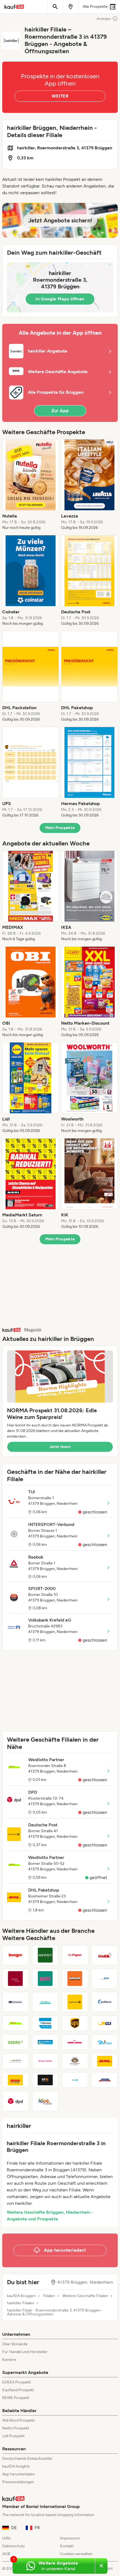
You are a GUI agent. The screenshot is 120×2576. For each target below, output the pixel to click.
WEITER (60, 96)
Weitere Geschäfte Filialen (85, 2296)
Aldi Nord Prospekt (19, 2420)
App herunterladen (19, 2474)
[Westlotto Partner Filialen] (15, 2023)
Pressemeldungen (18, 2482)
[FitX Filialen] (45, 2080)
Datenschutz (14, 2546)
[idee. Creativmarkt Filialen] (45, 2101)
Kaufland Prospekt (18, 2390)
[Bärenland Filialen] (75, 1979)
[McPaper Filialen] (75, 1955)
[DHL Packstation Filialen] (15, 2080)
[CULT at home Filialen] (15, 1979)
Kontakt (67, 2546)
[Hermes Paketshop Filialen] (45, 2023)
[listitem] (31, 485)
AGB (6, 2554)
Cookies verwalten (76, 2554)
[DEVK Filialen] (75, 2080)
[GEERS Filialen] (15, 2042)
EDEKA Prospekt (17, 2382)
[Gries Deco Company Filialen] (45, 1955)
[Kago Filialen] (15, 1955)
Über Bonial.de (15, 2344)
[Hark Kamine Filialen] (105, 1955)
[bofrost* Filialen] (105, 2080)
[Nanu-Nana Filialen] (75, 2042)
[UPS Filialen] (75, 2023)
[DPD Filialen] (15, 2101)
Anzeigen (104, 19)
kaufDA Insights (16, 2466)
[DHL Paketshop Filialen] (105, 2061)
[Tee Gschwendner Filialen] (15, 2002)
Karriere (9, 2360)
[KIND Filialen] (105, 1979)
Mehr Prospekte (60, 828)
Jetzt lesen (60, 1447)
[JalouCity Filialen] (45, 1979)
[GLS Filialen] (105, 2023)
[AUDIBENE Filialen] (105, 2002)
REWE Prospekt (16, 2398)
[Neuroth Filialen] (15, 2061)
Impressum (70, 2538)
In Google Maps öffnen (60, 299)
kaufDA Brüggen (21, 2296)
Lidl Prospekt (13, 2436)
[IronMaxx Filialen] (45, 2042)
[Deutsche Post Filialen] (75, 2002)
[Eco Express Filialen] (45, 2002)
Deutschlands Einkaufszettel (27, 2459)
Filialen (49, 2296)
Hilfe (6, 2538)
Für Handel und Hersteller (25, 2352)
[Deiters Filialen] (105, 2042)
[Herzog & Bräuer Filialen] (45, 2061)
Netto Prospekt (16, 2428)
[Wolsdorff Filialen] (75, 2061)
